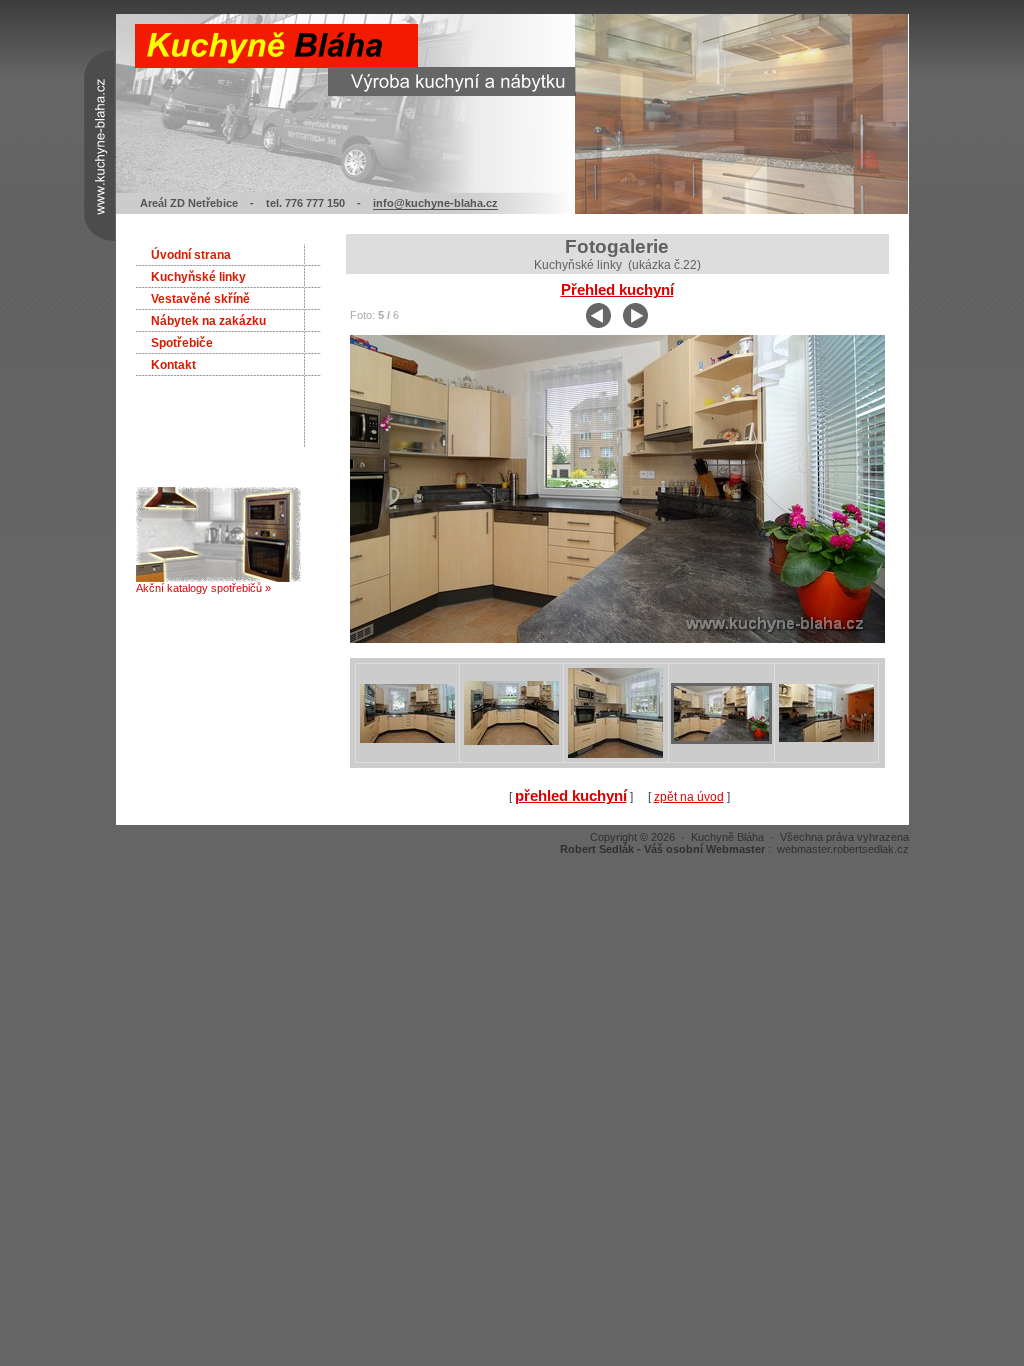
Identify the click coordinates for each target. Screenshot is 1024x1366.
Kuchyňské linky (198, 277)
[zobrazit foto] (407, 740)
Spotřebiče (182, 343)
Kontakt (173, 365)
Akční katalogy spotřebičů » (203, 588)
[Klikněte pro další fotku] (617, 638)
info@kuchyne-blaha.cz (435, 203)
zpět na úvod (689, 797)
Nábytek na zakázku (208, 321)
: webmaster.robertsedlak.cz (734, 849)
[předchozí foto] (598, 324)
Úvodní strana (191, 255)
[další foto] (635, 324)
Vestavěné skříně (200, 299)
